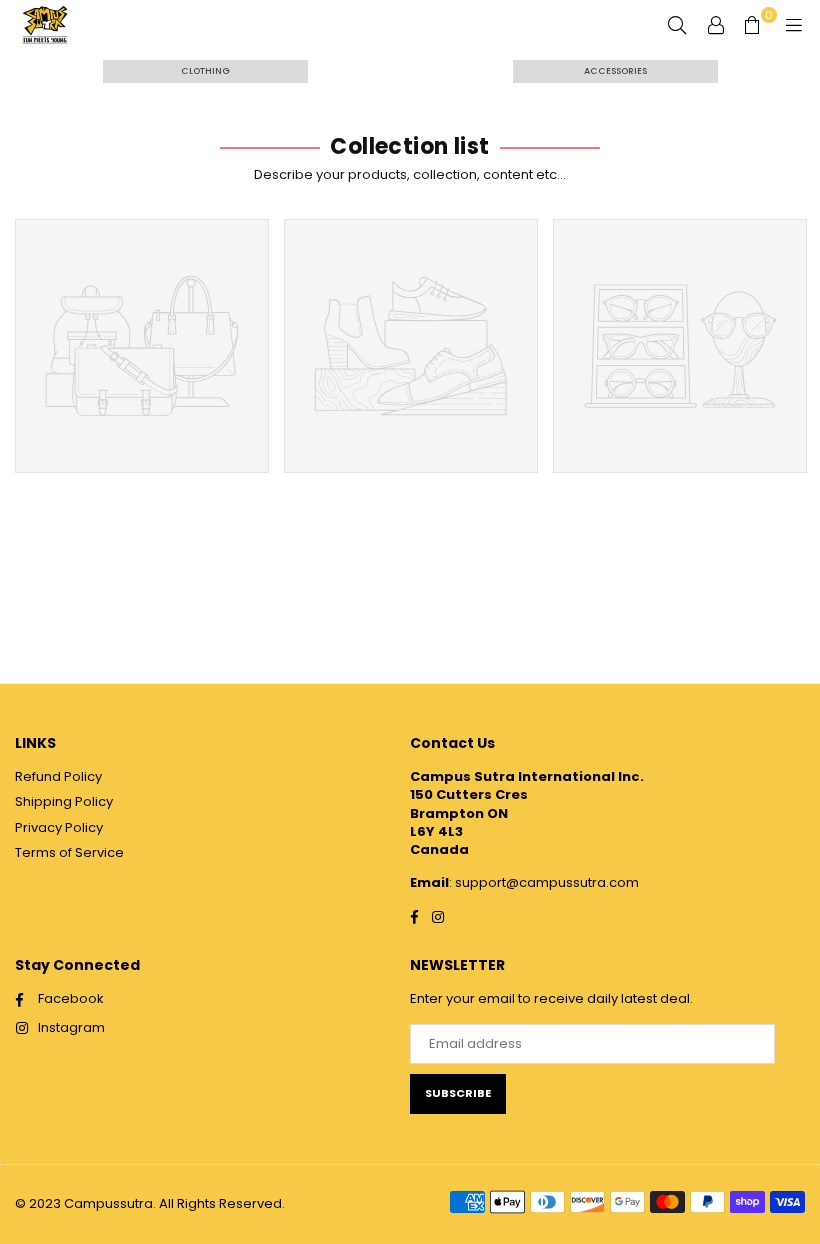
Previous (25, 353)
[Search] (677, 25)
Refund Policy (58, 776)
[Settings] (716, 25)
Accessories (615, 71)
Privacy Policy (59, 827)
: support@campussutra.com (544, 882)
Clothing (205, 71)
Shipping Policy (64, 801)
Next (795, 353)
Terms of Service (69, 852)
